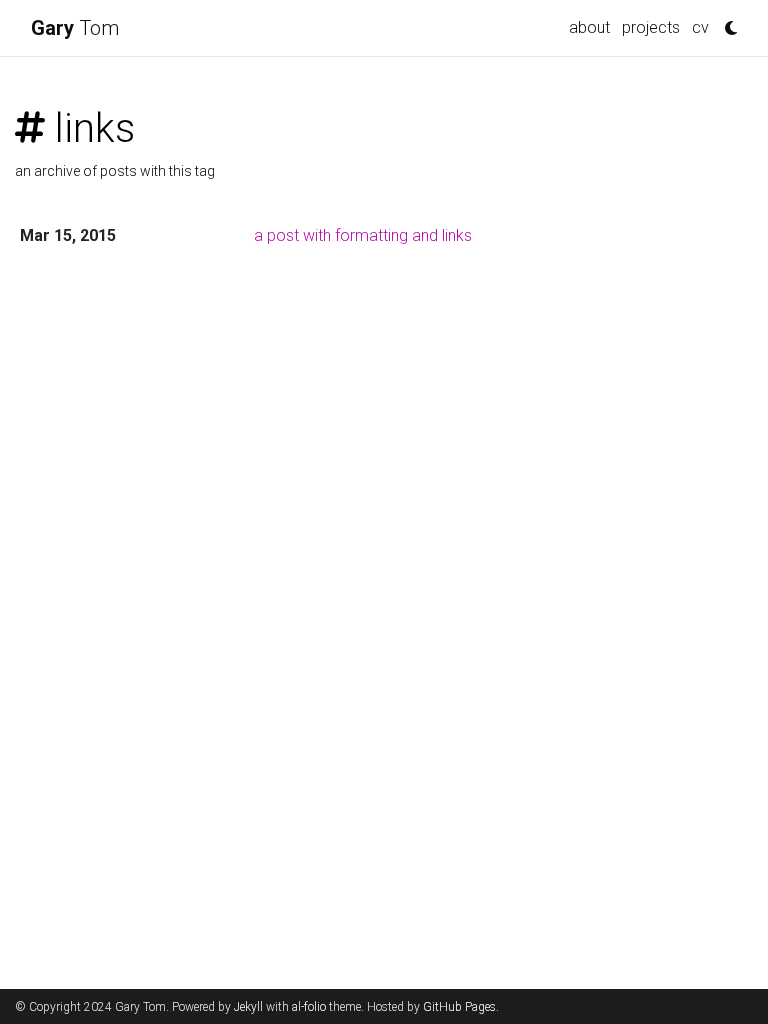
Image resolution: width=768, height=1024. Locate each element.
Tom (75, 28)
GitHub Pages (459, 1007)
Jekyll (248, 1007)
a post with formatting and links (363, 235)
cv (700, 27)
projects (651, 27)
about (589, 27)
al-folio (309, 1007)
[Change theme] (726, 22)
